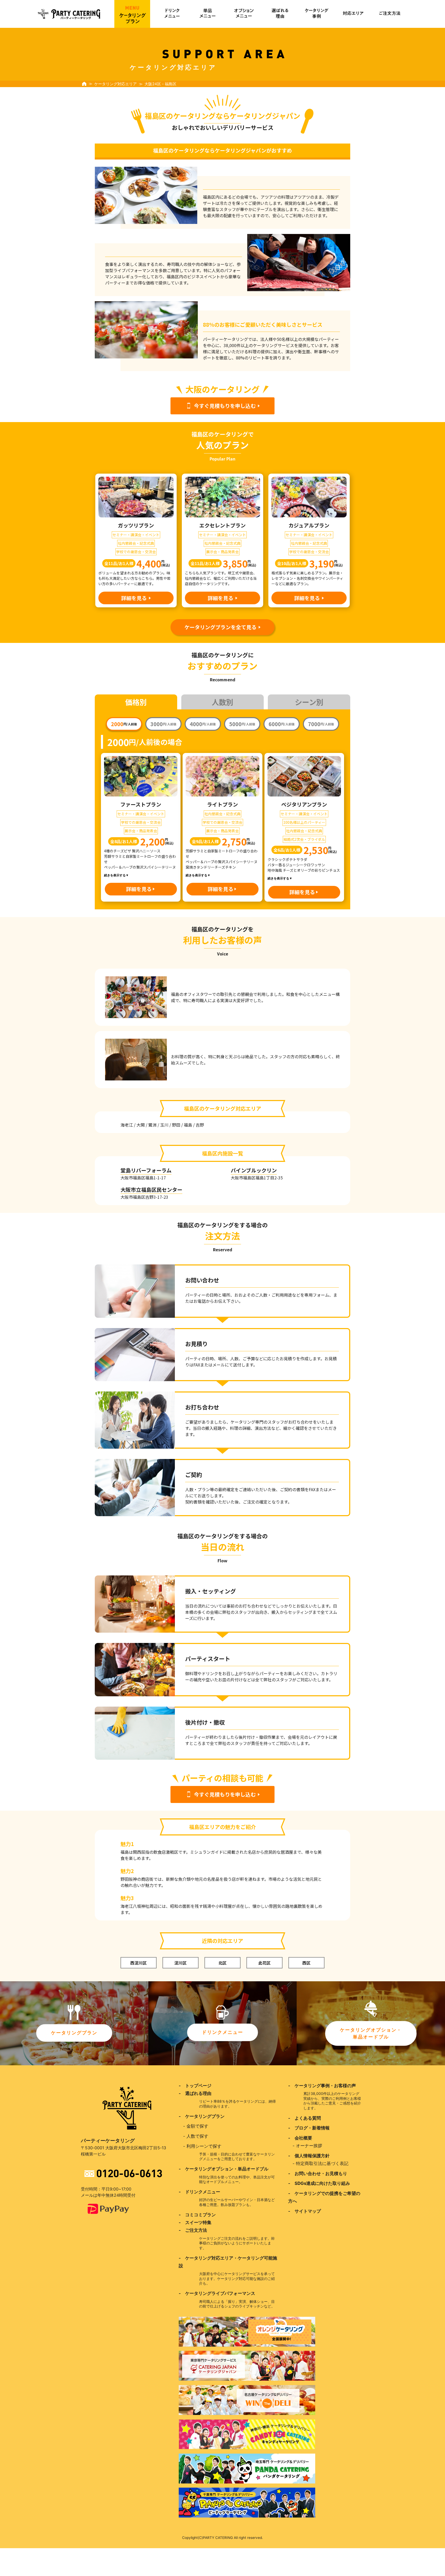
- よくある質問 (305, 2118)
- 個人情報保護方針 (309, 2156)
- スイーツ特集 (195, 2222)
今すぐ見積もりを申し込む (225, 406)
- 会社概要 (300, 2138)
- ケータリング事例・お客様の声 (322, 2086)
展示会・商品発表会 (222, 552)
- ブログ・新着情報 (309, 2128)
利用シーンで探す (204, 2146)
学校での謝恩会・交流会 (136, 552)
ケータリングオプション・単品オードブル (371, 2033)
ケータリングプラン (74, 2033)
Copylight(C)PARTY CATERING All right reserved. (222, 2538)
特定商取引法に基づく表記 (322, 2163)
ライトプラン (222, 804)
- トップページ (195, 2086)
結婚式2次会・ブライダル (304, 839)
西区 (306, 1963)
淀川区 (181, 1963)
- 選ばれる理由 (195, 2093)
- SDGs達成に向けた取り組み (319, 2183)
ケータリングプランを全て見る (220, 627)
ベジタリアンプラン (304, 804)
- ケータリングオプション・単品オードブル (224, 2169)
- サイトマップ (305, 2211)
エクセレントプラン (222, 525)
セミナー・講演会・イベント (136, 535)
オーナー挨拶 (309, 2146)
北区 (222, 1963)
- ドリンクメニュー (199, 2192)
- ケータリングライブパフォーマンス (217, 2293)
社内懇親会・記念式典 (136, 543)
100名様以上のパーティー (304, 822)
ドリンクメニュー (222, 2032)
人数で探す (197, 2136)
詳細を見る (134, 598)
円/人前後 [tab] (124, 724)
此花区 (264, 1963)
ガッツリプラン (136, 525)
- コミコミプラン (197, 2215)
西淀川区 (139, 1963)
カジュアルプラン (309, 525)
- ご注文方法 (193, 2230)
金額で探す (197, 2126)
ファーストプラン (141, 804)
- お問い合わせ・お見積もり (318, 2174)
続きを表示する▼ (116, 875)
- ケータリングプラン (202, 2116)
